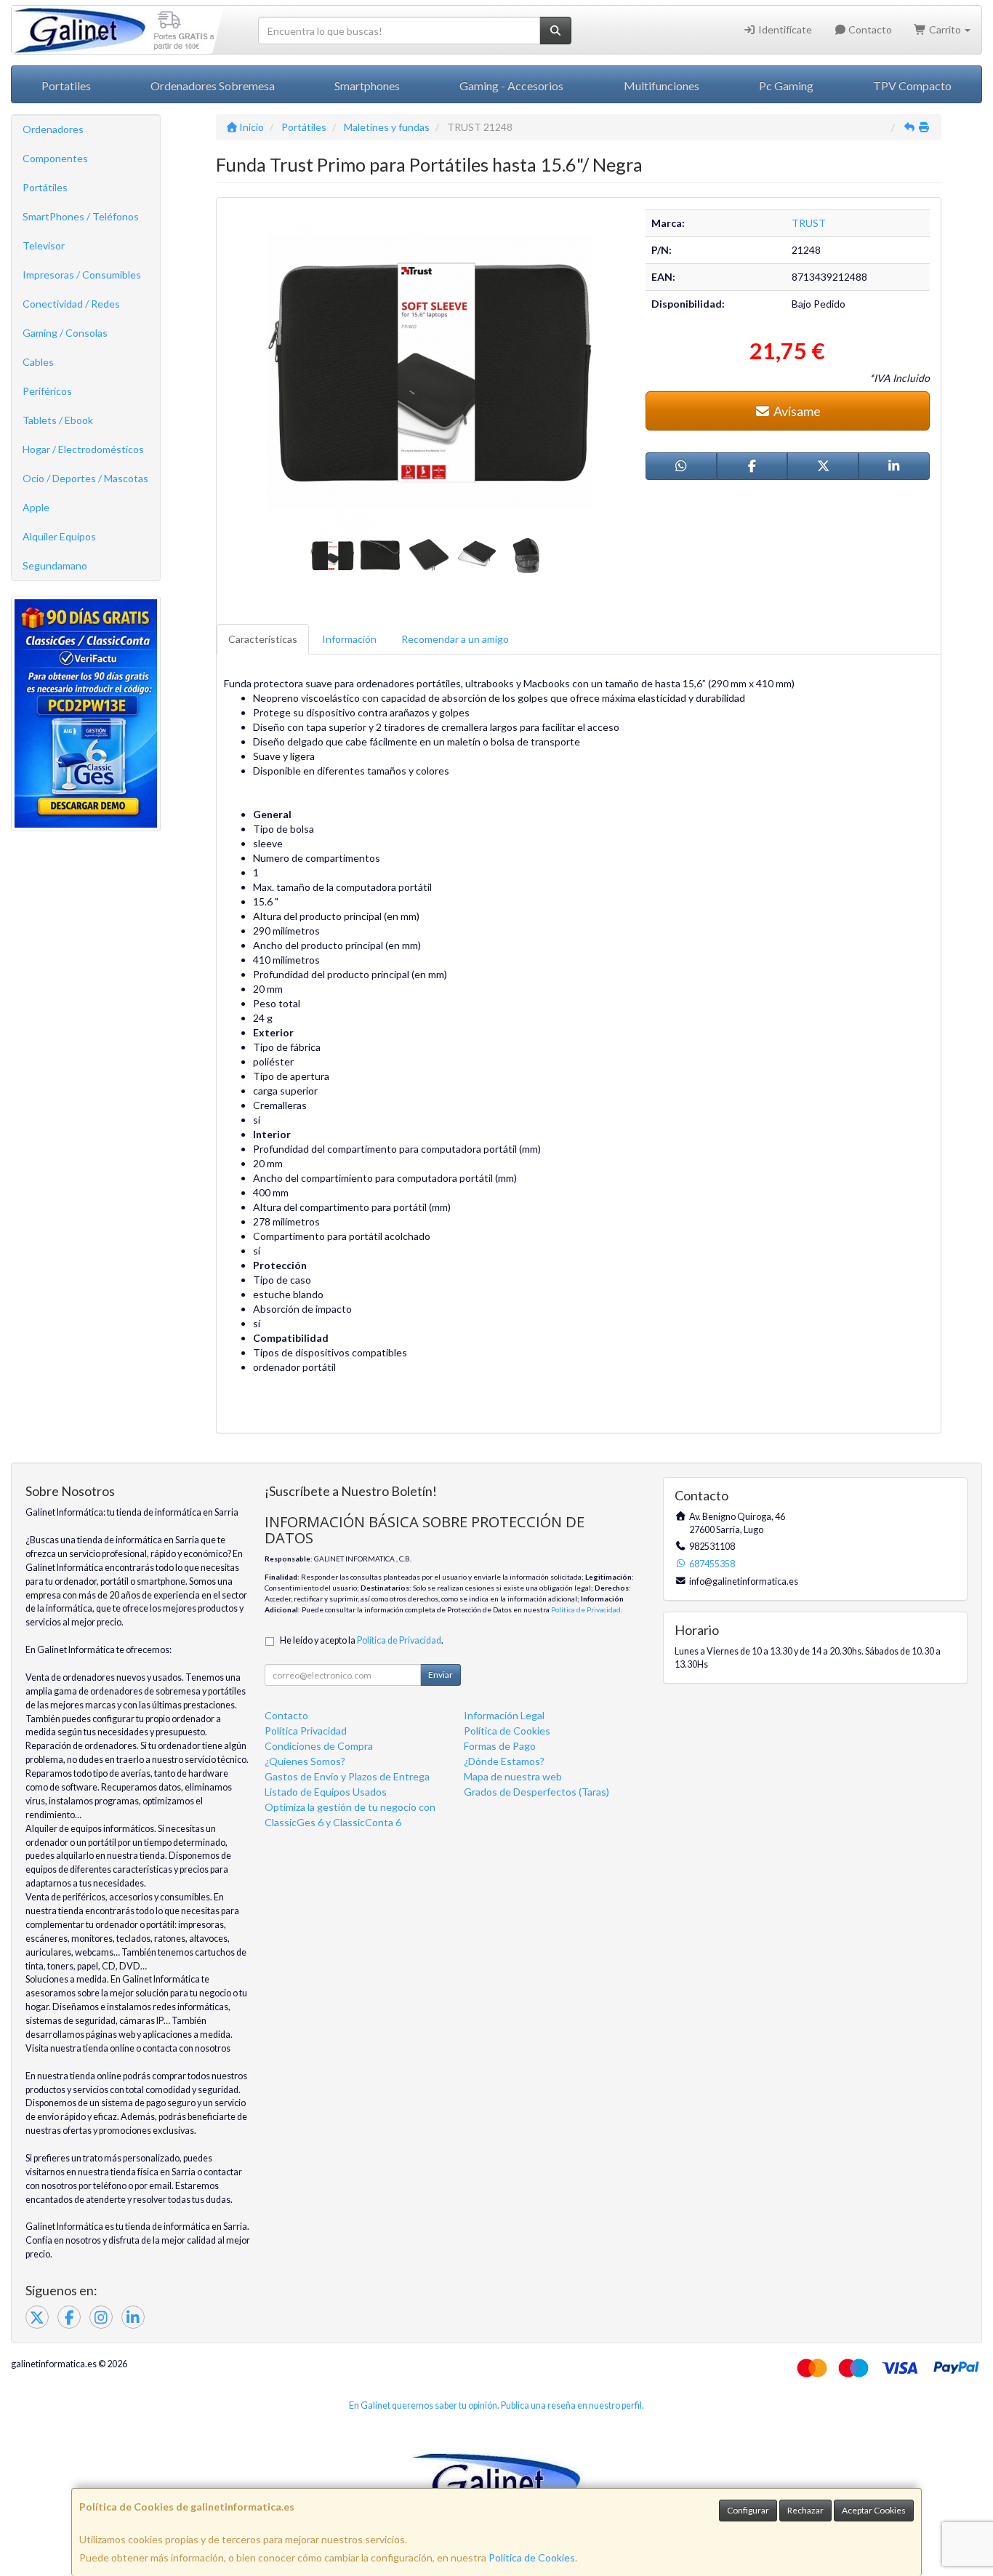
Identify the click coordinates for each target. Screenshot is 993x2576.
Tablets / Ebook (58, 420)
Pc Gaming (786, 85)
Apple (36, 507)
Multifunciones (662, 85)
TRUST (809, 223)
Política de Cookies (532, 2557)
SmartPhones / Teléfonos (81, 216)
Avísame (796, 411)
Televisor (44, 245)
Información (349, 639)
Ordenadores (53, 129)
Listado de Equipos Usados (326, 1792)
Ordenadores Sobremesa (213, 85)
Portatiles (66, 85)
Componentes (55, 158)
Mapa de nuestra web (513, 1776)
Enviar (441, 1675)
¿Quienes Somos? (305, 1761)
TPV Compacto (912, 85)
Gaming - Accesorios (511, 85)
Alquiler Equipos (59, 536)
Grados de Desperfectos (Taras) (536, 1792)
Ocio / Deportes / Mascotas (85, 478)
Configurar (748, 2510)
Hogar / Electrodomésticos (83, 449)
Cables (38, 362)
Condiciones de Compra (319, 1746)
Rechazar (805, 2510)
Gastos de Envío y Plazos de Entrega (347, 1776)
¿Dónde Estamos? (504, 1761)
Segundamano (55, 565)
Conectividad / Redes (71, 304)
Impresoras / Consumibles (82, 275)
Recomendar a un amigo (455, 639)
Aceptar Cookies (874, 2510)
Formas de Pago (500, 1746)
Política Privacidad (306, 1731)
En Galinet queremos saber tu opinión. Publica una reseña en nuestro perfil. (496, 2405)
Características (263, 639)
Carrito (945, 29)
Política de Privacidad (586, 1609)
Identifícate (784, 29)
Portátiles (45, 187)
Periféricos (47, 391)
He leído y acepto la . (362, 1640)
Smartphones (367, 85)
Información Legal (504, 1715)
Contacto (869, 29)
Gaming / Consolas (65, 333)
